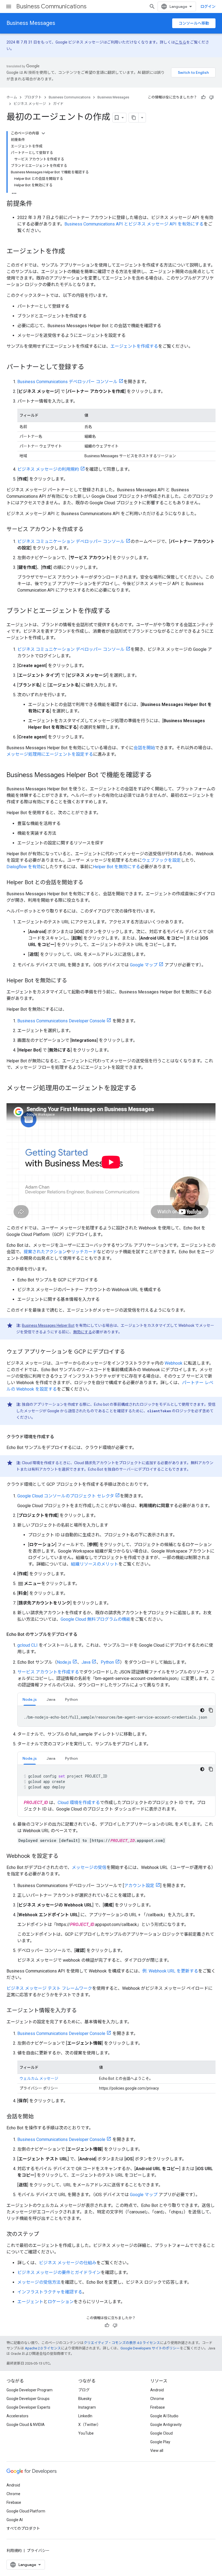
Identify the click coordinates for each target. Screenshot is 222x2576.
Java (86, 1662)
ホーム (12, 97)
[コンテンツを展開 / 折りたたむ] (43, 133)
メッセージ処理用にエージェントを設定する (50, 754)
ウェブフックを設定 (161, 860)
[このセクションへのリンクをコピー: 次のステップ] (44, 2234)
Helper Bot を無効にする (117, 867)
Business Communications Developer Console (61, 1021)
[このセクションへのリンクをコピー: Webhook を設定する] (64, 1856)
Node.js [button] (30, 1699)
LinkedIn (85, 2416)
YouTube (86, 2433)
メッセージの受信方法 (39, 2282)
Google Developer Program (30, 2390)
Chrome (157, 2399)
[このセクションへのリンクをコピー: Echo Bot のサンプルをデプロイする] (83, 1635)
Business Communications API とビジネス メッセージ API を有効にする (134, 224)
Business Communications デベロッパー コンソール (67, 382)
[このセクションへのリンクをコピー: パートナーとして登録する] (90, 367)
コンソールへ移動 (194, 23)
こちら (181, 42)
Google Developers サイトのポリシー (150, 2348)
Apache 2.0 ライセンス (43, 2348)
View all (157, 2451)
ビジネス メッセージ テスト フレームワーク (49, 1988)
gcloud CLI (27, 1645)
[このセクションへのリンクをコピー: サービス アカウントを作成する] (89, 530)
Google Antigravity (166, 2425)
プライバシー (38, 2551)
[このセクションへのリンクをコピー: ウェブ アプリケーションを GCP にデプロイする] (130, 1352)
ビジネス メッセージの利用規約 (48, 469)
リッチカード (84, 1252)
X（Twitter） (89, 2425)
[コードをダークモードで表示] (202, 1710)
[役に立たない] (211, 97)
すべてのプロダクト (23, 2528)
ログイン (208, 6)
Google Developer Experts (28, 2407)
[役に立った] (203, 97)
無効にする (83, 1332)
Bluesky (85, 2399)
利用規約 (14, 2551)
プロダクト (33, 97)
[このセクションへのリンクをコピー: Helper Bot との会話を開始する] (89, 883)
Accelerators (17, 2416)
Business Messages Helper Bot (48, 1325)
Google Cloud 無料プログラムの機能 (96, 1619)
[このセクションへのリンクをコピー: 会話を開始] (39, 2117)
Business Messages (31, 23)
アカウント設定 (139, 1886)
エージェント (30, 2302)
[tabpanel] (116, 1716)
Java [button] (51, 1699)
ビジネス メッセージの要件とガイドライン (59, 2272)
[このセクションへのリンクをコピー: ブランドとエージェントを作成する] (116, 611)
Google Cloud (161, 2433)
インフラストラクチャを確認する (50, 2292)
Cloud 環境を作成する (79, 1803)
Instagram (87, 2407)
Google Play (160, 2442)
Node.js (64, 1662)
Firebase (158, 2407)
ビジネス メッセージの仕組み (68, 2263)
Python (107, 1662)
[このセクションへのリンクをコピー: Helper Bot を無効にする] (73, 981)
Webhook (174, 1363)
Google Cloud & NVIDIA (26, 2425)
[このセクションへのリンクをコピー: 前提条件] (38, 204)
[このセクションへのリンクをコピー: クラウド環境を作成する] (60, 1437)
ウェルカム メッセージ (39, 2078)
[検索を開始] (152, 6)
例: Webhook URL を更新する (170, 1971)
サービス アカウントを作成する (48, 1672)
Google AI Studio (164, 2416)
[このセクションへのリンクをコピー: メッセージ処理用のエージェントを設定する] (142, 1089)
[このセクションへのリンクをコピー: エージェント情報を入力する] (82, 2011)
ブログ (84, 2390)
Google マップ (144, 965)
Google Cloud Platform (26, 2511)
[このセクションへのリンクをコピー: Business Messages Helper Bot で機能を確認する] (157, 775)
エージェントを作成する (134, 346)
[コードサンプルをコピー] (211, 1710)
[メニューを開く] (9, 6)
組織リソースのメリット (95, 1564)
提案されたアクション (45, 1252)
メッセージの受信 (89, 1867)
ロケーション (61, 2302)
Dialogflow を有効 (24, 867)
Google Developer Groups (28, 2399)
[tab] (30, 1699)
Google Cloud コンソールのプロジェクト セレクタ (66, 1496)
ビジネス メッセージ (30, 104)
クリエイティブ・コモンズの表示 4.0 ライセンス (122, 2343)
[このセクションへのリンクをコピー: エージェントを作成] (70, 252)
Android (157, 2390)
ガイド (58, 104)
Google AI (15, 2520)
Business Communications (51, 6)
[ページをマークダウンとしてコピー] (134, 118)
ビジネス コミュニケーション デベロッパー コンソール (71, 541)
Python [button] (71, 1699)
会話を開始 (144, 748)
